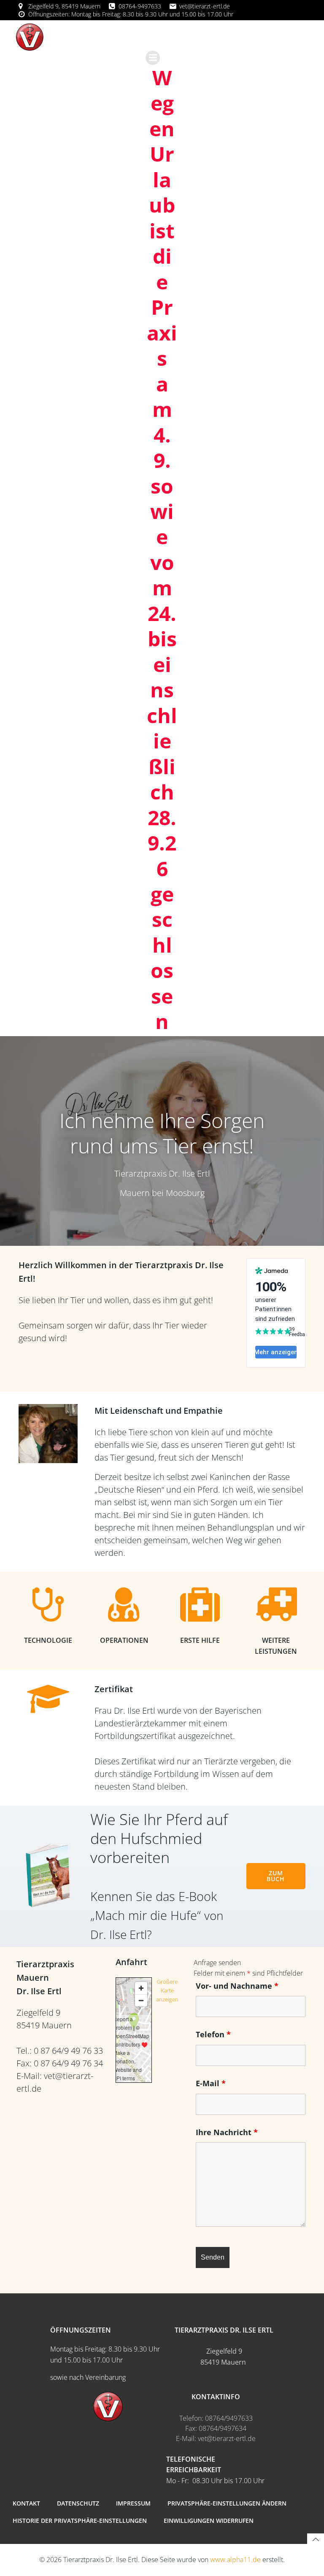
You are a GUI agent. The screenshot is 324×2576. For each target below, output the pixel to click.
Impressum (133, 2503)
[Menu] (153, 58)
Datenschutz (78, 2503)
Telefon (213, 2034)
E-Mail (211, 2083)
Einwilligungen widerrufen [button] (209, 2521)
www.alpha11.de (235, 2560)
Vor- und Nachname (237, 1986)
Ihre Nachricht (227, 2132)
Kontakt (26, 2503)
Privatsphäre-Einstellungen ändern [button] (227, 2503)
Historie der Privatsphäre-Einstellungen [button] (80, 2521)
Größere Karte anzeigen (167, 1991)
